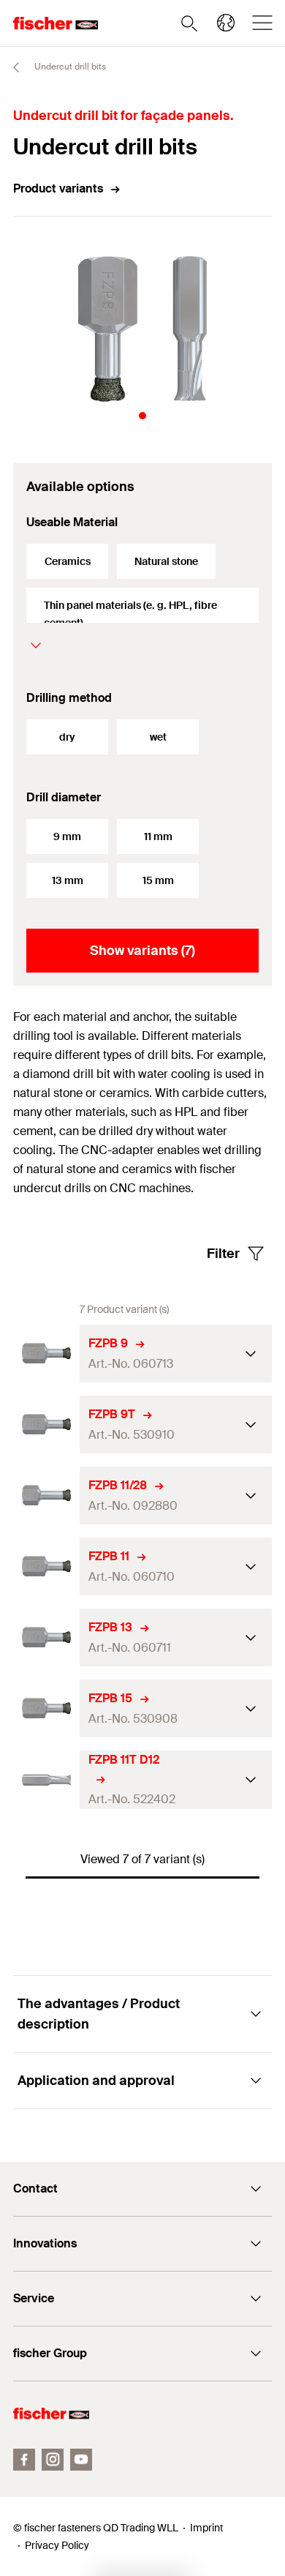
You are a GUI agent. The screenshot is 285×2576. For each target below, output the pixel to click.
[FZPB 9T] (46, 1424)
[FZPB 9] (46, 1353)
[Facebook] (24, 2460)
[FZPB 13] (46, 1637)
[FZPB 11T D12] (46, 1780)
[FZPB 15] (46, 1708)
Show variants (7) (142, 951)
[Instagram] (53, 2460)
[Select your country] (226, 23)
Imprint (206, 2528)
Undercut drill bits (69, 67)
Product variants (58, 188)
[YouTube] (81, 2460)
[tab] (142, 416)
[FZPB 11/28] (46, 1495)
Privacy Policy (57, 2545)
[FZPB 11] (46, 1566)
